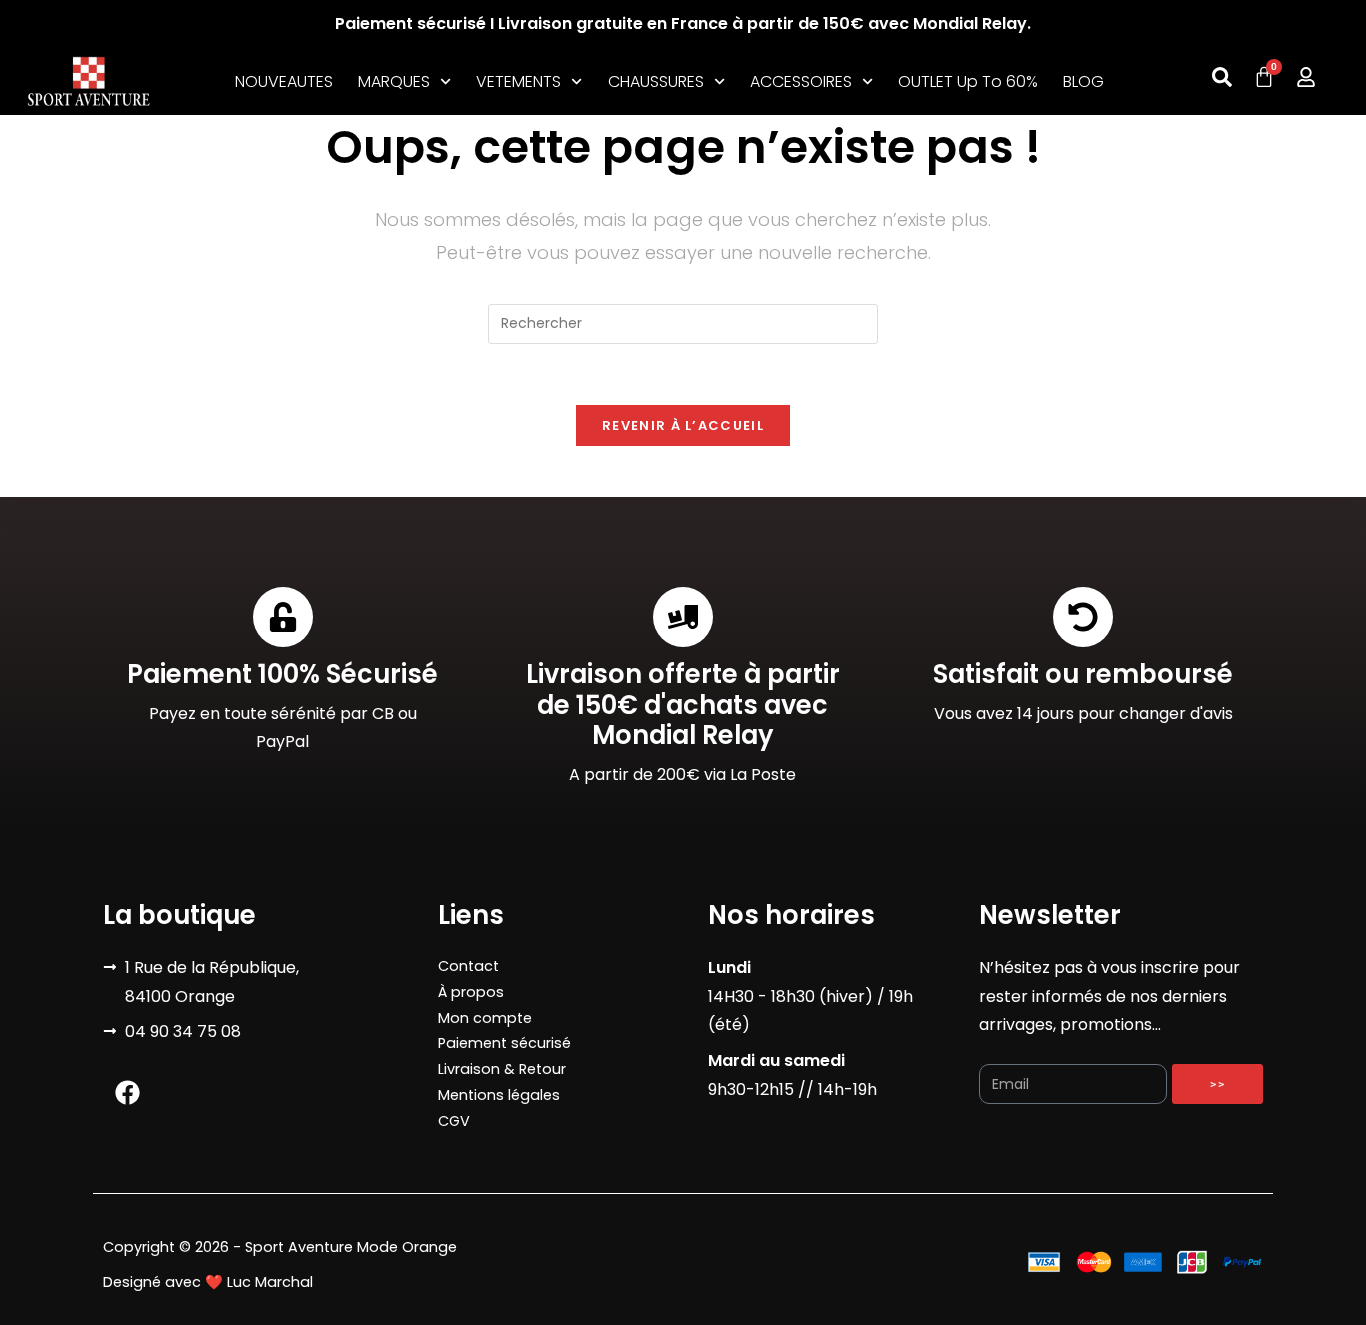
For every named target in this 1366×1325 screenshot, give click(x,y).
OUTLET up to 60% (968, 81)
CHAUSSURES (656, 81)
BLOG (1083, 81)
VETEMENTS (518, 81)
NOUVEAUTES (284, 81)
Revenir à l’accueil (683, 425)
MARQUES (394, 81)
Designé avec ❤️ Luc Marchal (208, 1282)
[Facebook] (128, 1092)
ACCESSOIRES (801, 81)
